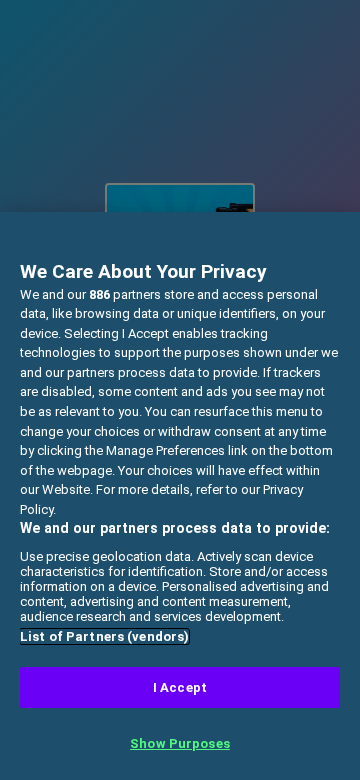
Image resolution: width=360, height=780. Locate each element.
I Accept (180, 687)
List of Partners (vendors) (104, 636)
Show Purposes (180, 743)
